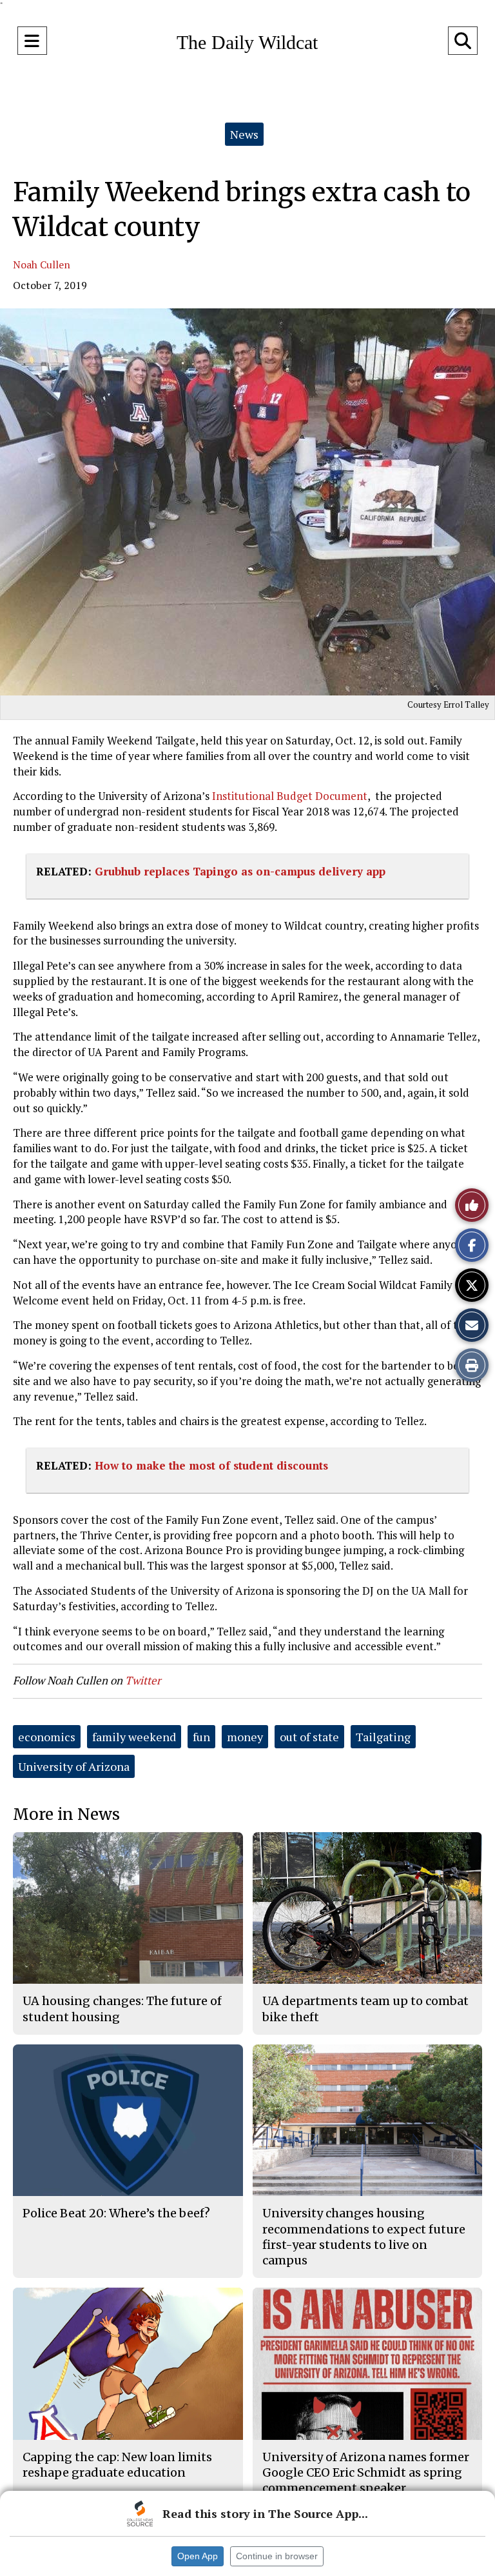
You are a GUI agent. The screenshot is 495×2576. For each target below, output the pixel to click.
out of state (309, 1737)
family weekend (134, 1737)
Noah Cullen (42, 265)
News (244, 134)
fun (201, 1737)
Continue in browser (277, 2556)
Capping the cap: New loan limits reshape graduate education (117, 2465)
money (245, 1737)
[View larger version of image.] (247, 502)
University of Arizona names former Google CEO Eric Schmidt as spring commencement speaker (366, 2473)
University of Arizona (74, 1766)
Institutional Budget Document (288, 796)
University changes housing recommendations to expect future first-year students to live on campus (364, 2237)
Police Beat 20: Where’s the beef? (116, 2213)
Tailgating (383, 1737)
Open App (198, 2556)
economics (47, 1737)
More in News (66, 1814)
